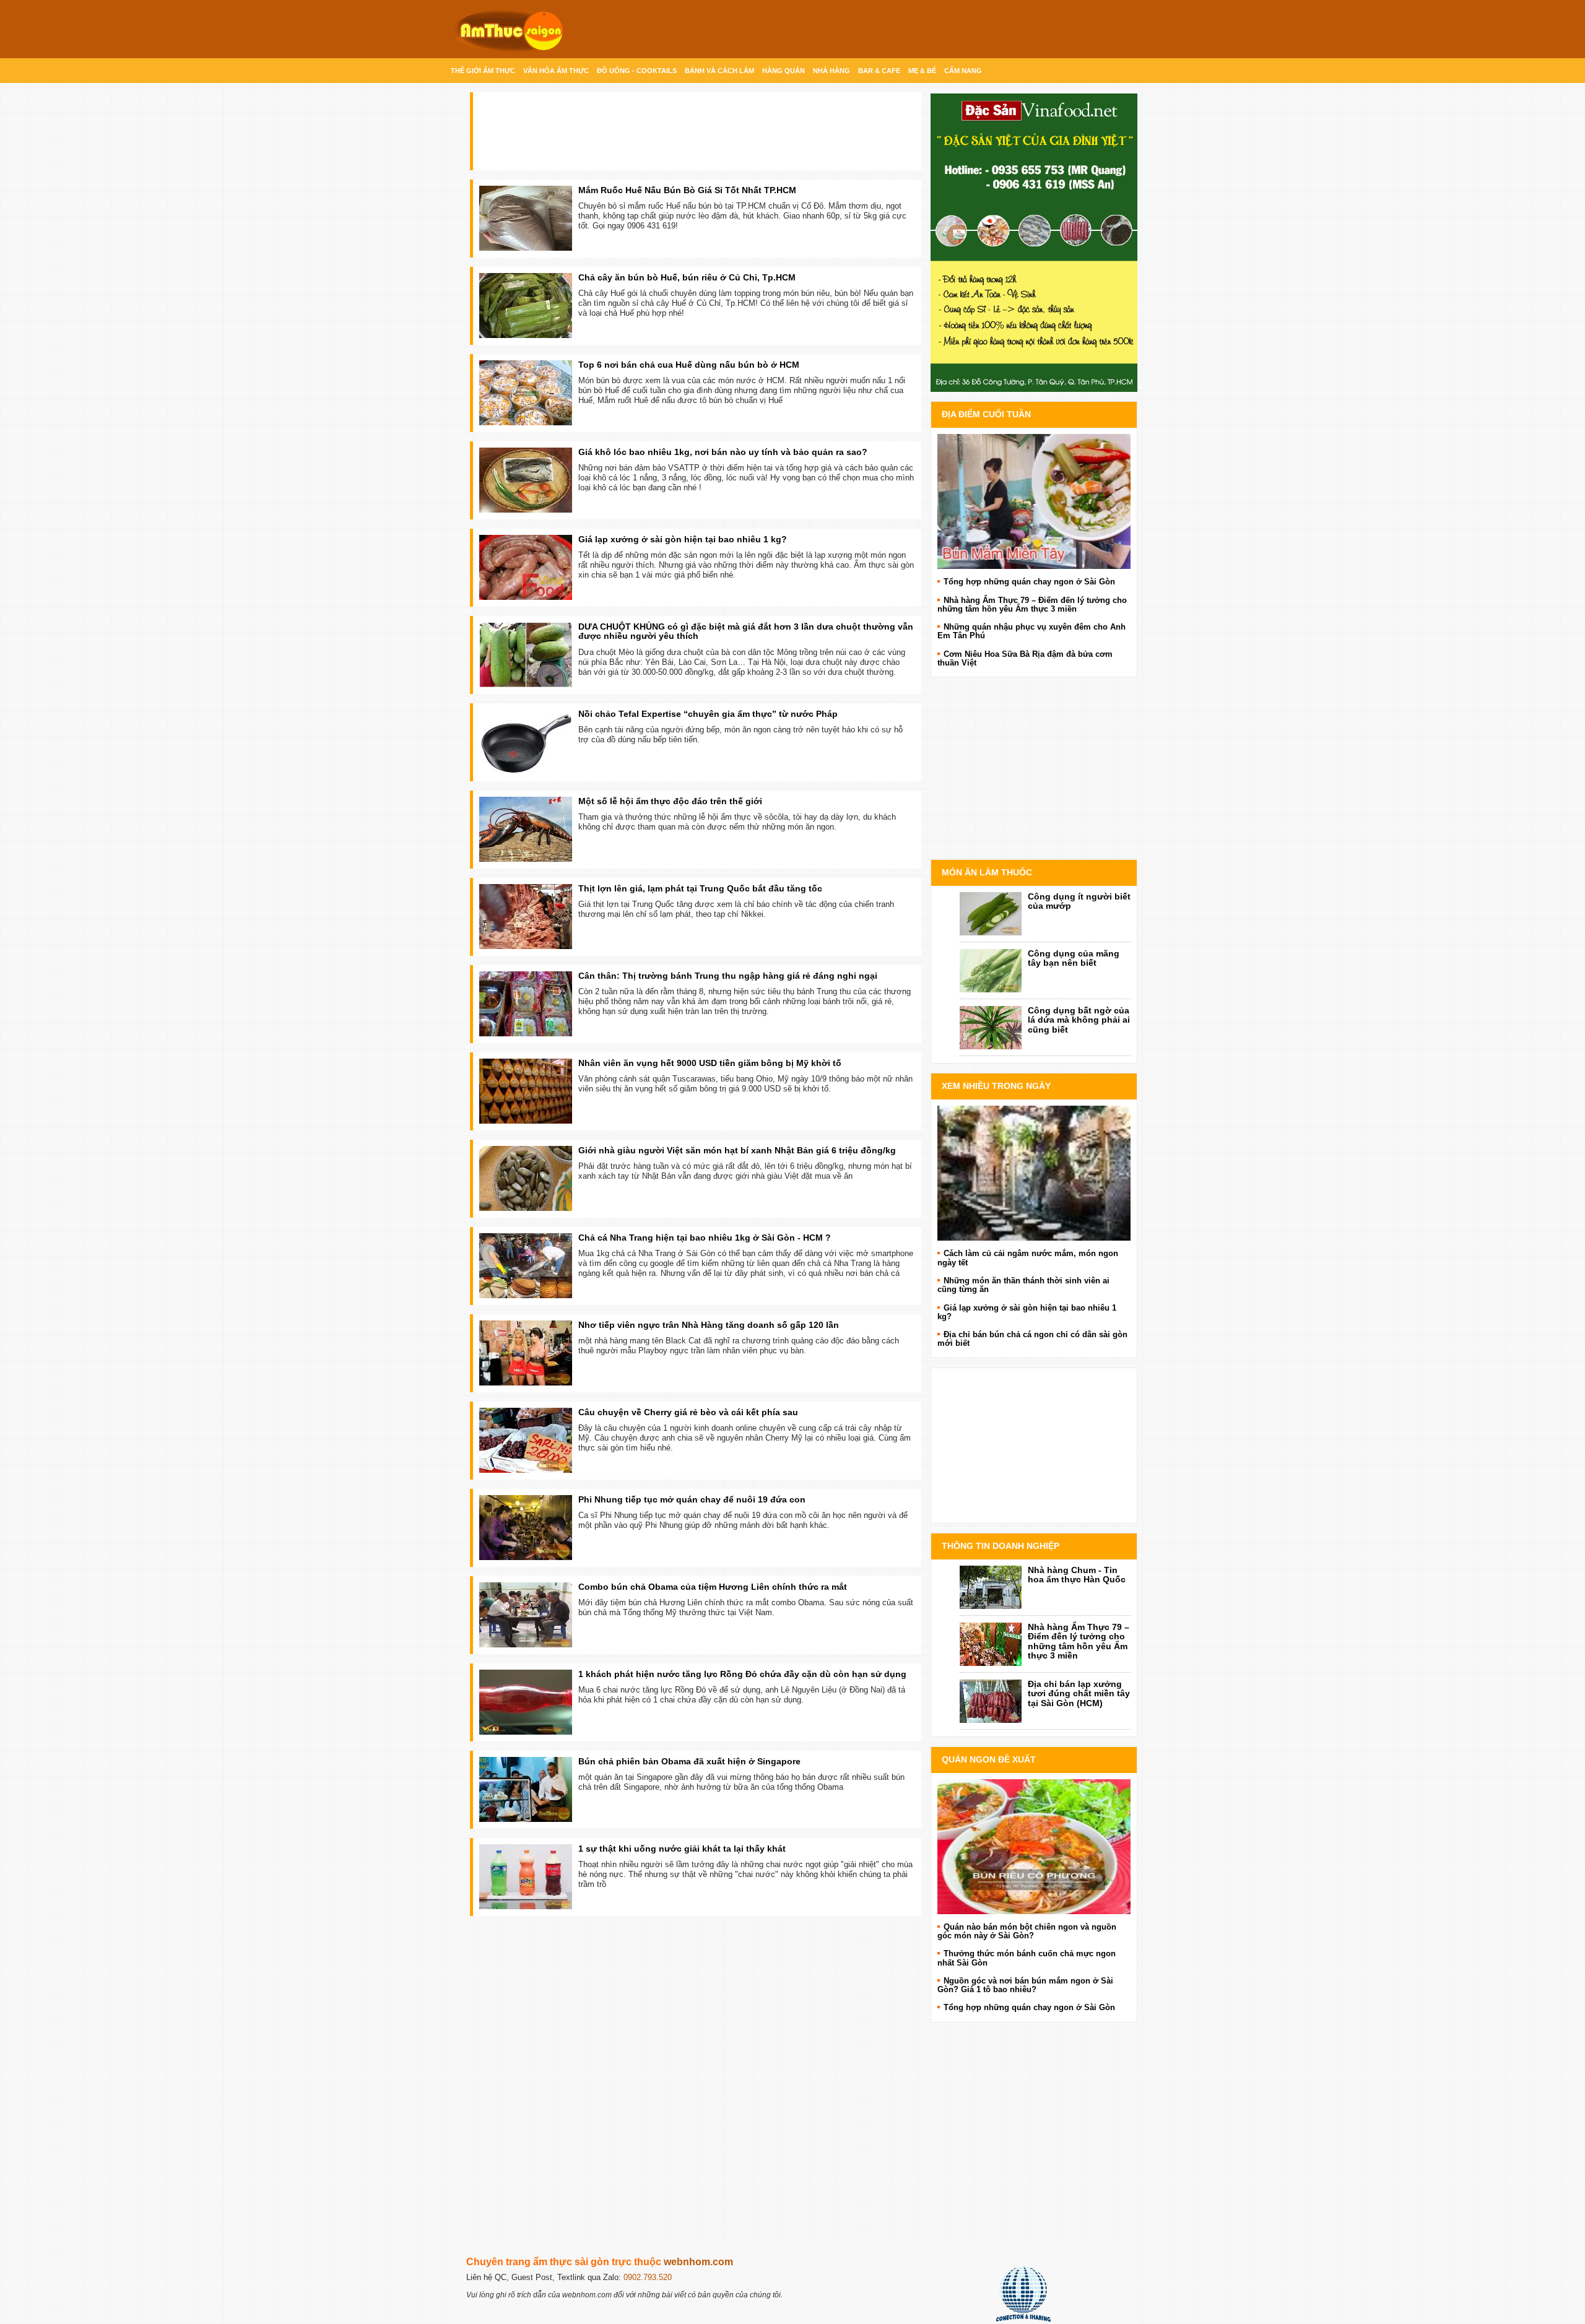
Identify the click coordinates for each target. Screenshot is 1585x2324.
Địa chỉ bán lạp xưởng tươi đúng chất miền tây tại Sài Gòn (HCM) (1079, 1693)
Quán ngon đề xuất (989, 1759)
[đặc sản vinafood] (1034, 242)
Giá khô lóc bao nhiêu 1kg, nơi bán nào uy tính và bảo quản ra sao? (723, 452)
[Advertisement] (684, 2076)
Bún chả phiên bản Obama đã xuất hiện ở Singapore (689, 1761)
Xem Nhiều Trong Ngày (996, 1086)
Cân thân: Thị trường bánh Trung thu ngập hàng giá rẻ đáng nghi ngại (728, 976)
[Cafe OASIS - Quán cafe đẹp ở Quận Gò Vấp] (1034, 1173)
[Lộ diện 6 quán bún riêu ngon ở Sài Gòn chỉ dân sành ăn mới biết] (1034, 1846)
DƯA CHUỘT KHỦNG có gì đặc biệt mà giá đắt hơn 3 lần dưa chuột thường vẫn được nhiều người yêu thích (746, 631)
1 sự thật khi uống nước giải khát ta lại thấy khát (682, 1849)
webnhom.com (698, 2262)
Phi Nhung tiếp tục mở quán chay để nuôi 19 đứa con (692, 1499)
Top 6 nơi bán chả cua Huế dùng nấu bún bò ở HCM (689, 365)
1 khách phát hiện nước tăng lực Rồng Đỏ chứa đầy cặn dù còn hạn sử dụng (742, 1674)
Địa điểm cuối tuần (986, 414)
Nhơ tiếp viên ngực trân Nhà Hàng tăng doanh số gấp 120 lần (709, 1325)
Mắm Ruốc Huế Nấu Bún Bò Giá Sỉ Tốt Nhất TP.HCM (687, 190)
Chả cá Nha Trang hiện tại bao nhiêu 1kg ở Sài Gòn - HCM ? (705, 1238)
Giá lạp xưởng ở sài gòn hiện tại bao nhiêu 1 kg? (683, 539)
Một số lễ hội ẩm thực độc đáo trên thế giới (670, 801)
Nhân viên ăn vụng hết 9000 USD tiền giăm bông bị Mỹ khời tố (710, 1063)
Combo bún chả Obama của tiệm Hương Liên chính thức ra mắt (713, 1587)
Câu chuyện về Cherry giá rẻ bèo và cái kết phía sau (688, 1412)
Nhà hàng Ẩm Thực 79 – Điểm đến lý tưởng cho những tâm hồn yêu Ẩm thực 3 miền (1079, 1641)
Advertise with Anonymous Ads (1034, 847)
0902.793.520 (648, 2277)
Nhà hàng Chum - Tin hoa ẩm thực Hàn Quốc (1077, 1575)
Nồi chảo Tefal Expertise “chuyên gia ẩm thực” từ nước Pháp (708, 714)
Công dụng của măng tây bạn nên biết (1074, 958)
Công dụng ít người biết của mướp (1079, 901)
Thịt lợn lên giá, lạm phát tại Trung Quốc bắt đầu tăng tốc (700, 888)
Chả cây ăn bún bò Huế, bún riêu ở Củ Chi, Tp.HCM (687, 277)
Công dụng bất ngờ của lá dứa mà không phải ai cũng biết (1079, 1020)
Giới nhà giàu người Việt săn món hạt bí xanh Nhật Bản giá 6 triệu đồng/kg (737, 1150)
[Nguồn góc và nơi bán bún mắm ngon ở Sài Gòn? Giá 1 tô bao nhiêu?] (1034, 501)
